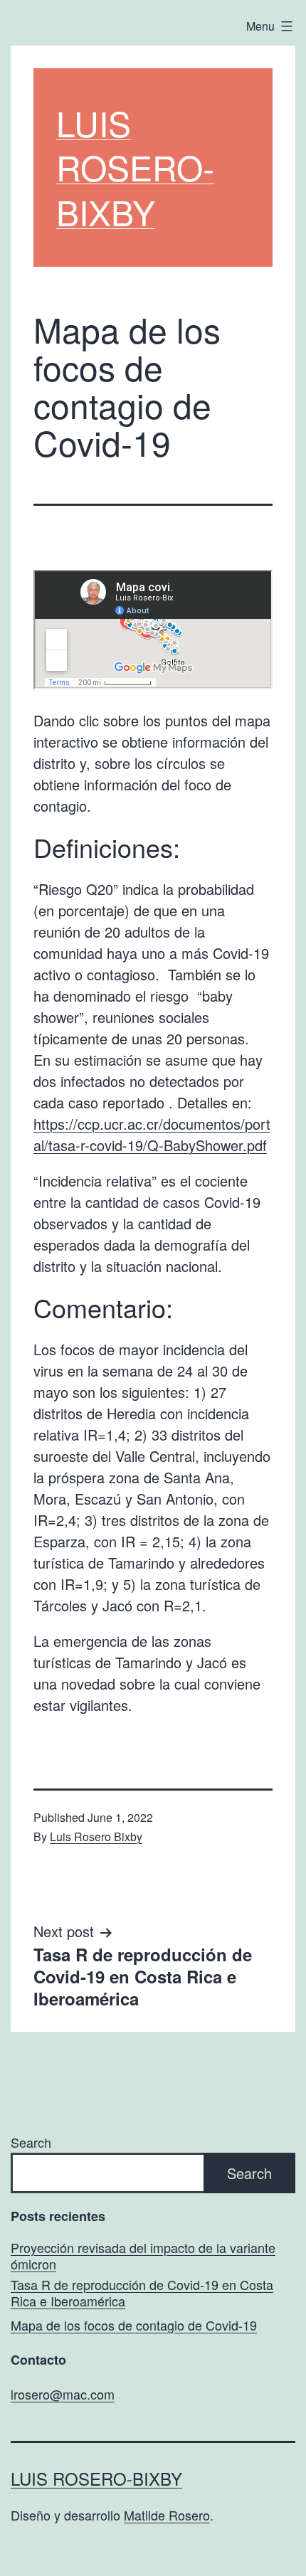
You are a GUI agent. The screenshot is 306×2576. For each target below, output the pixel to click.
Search (31, 2142)
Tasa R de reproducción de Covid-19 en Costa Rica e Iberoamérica (142, 2293)
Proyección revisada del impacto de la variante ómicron (143, 2256)
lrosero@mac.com (63, 2394)
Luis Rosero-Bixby (135, 167)
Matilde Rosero (167, 2515)
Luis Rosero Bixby (96, 1836)
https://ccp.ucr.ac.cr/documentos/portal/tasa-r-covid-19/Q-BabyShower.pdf (152, 1134)
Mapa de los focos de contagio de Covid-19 (134, 2325)
